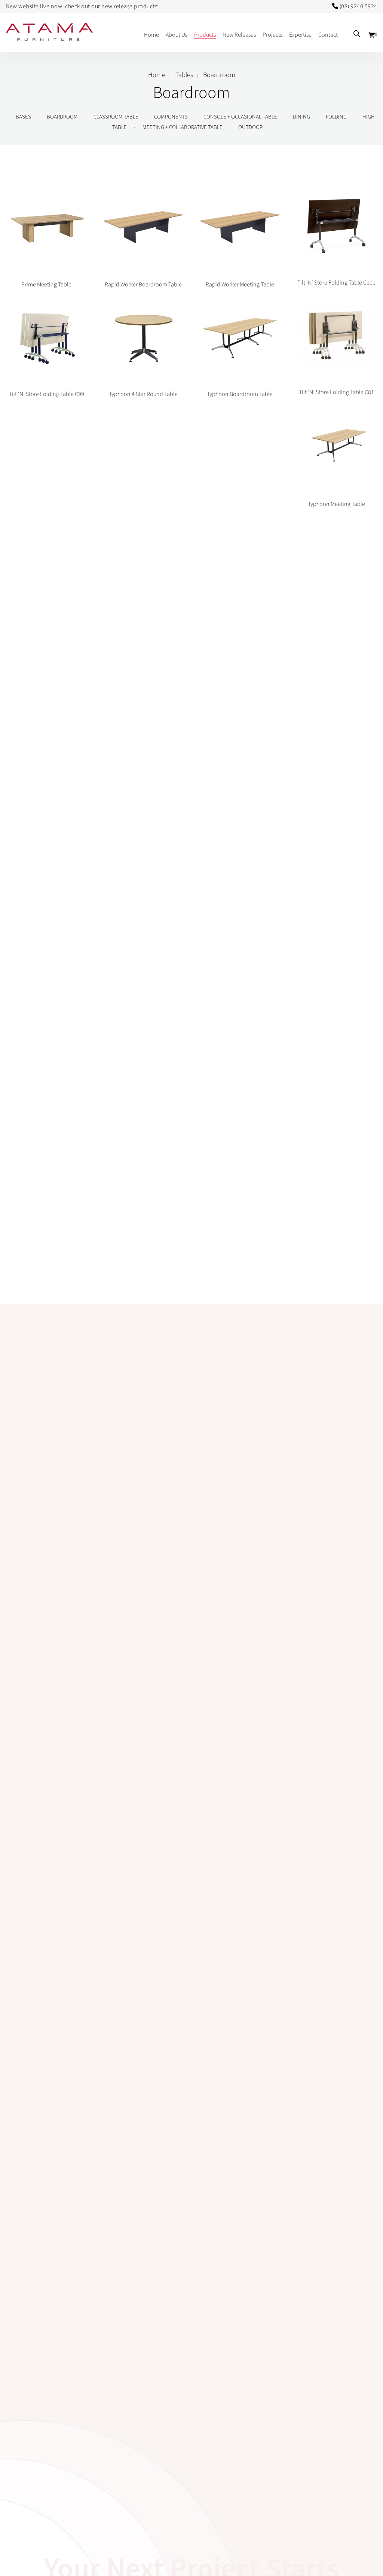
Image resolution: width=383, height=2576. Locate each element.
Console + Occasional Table (240, 117)
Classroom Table (116, 117)
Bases (23, 117)
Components (171, 117)
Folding (336, 117)
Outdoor (250, 127)
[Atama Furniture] (49, 37)
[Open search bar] (357, 34)
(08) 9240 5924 (359, 6)
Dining (301, 117)
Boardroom (62, 117)
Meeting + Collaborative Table (183, 127)
